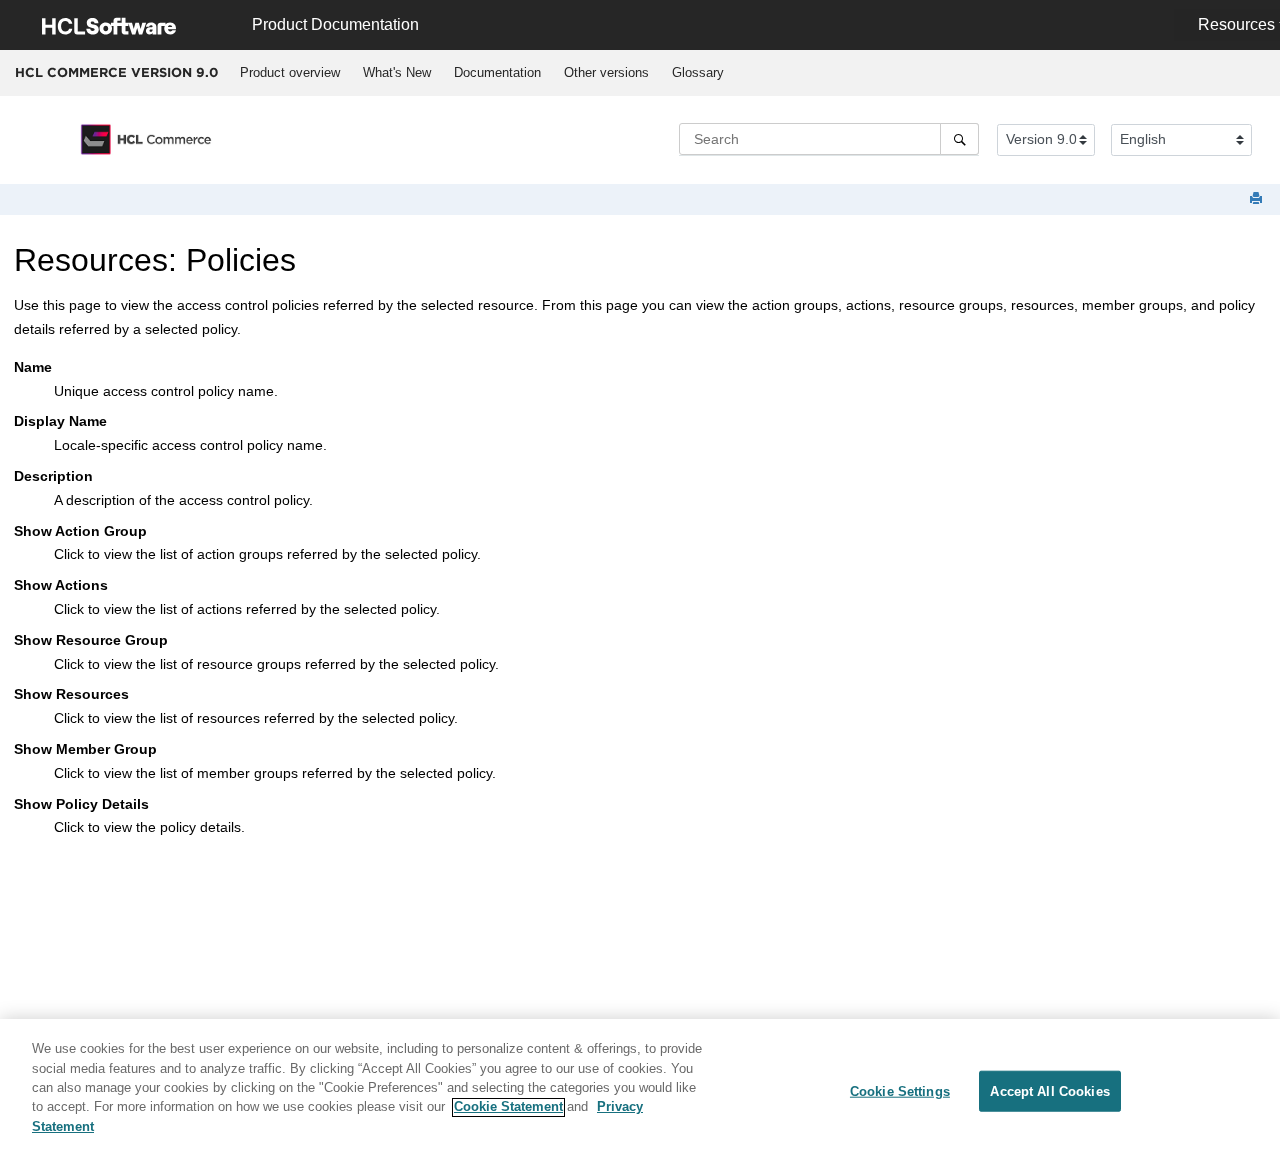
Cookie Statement (508, 1107)
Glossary (698, 72)
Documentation (497, 72)
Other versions (606, 72)
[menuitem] (289, 73)
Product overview (290, 72)
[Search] (959, 139)
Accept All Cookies (1049, 1090)
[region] (640, 1089)
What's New (397, 72)
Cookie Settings (900, 1090)
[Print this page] (1258, 199)
